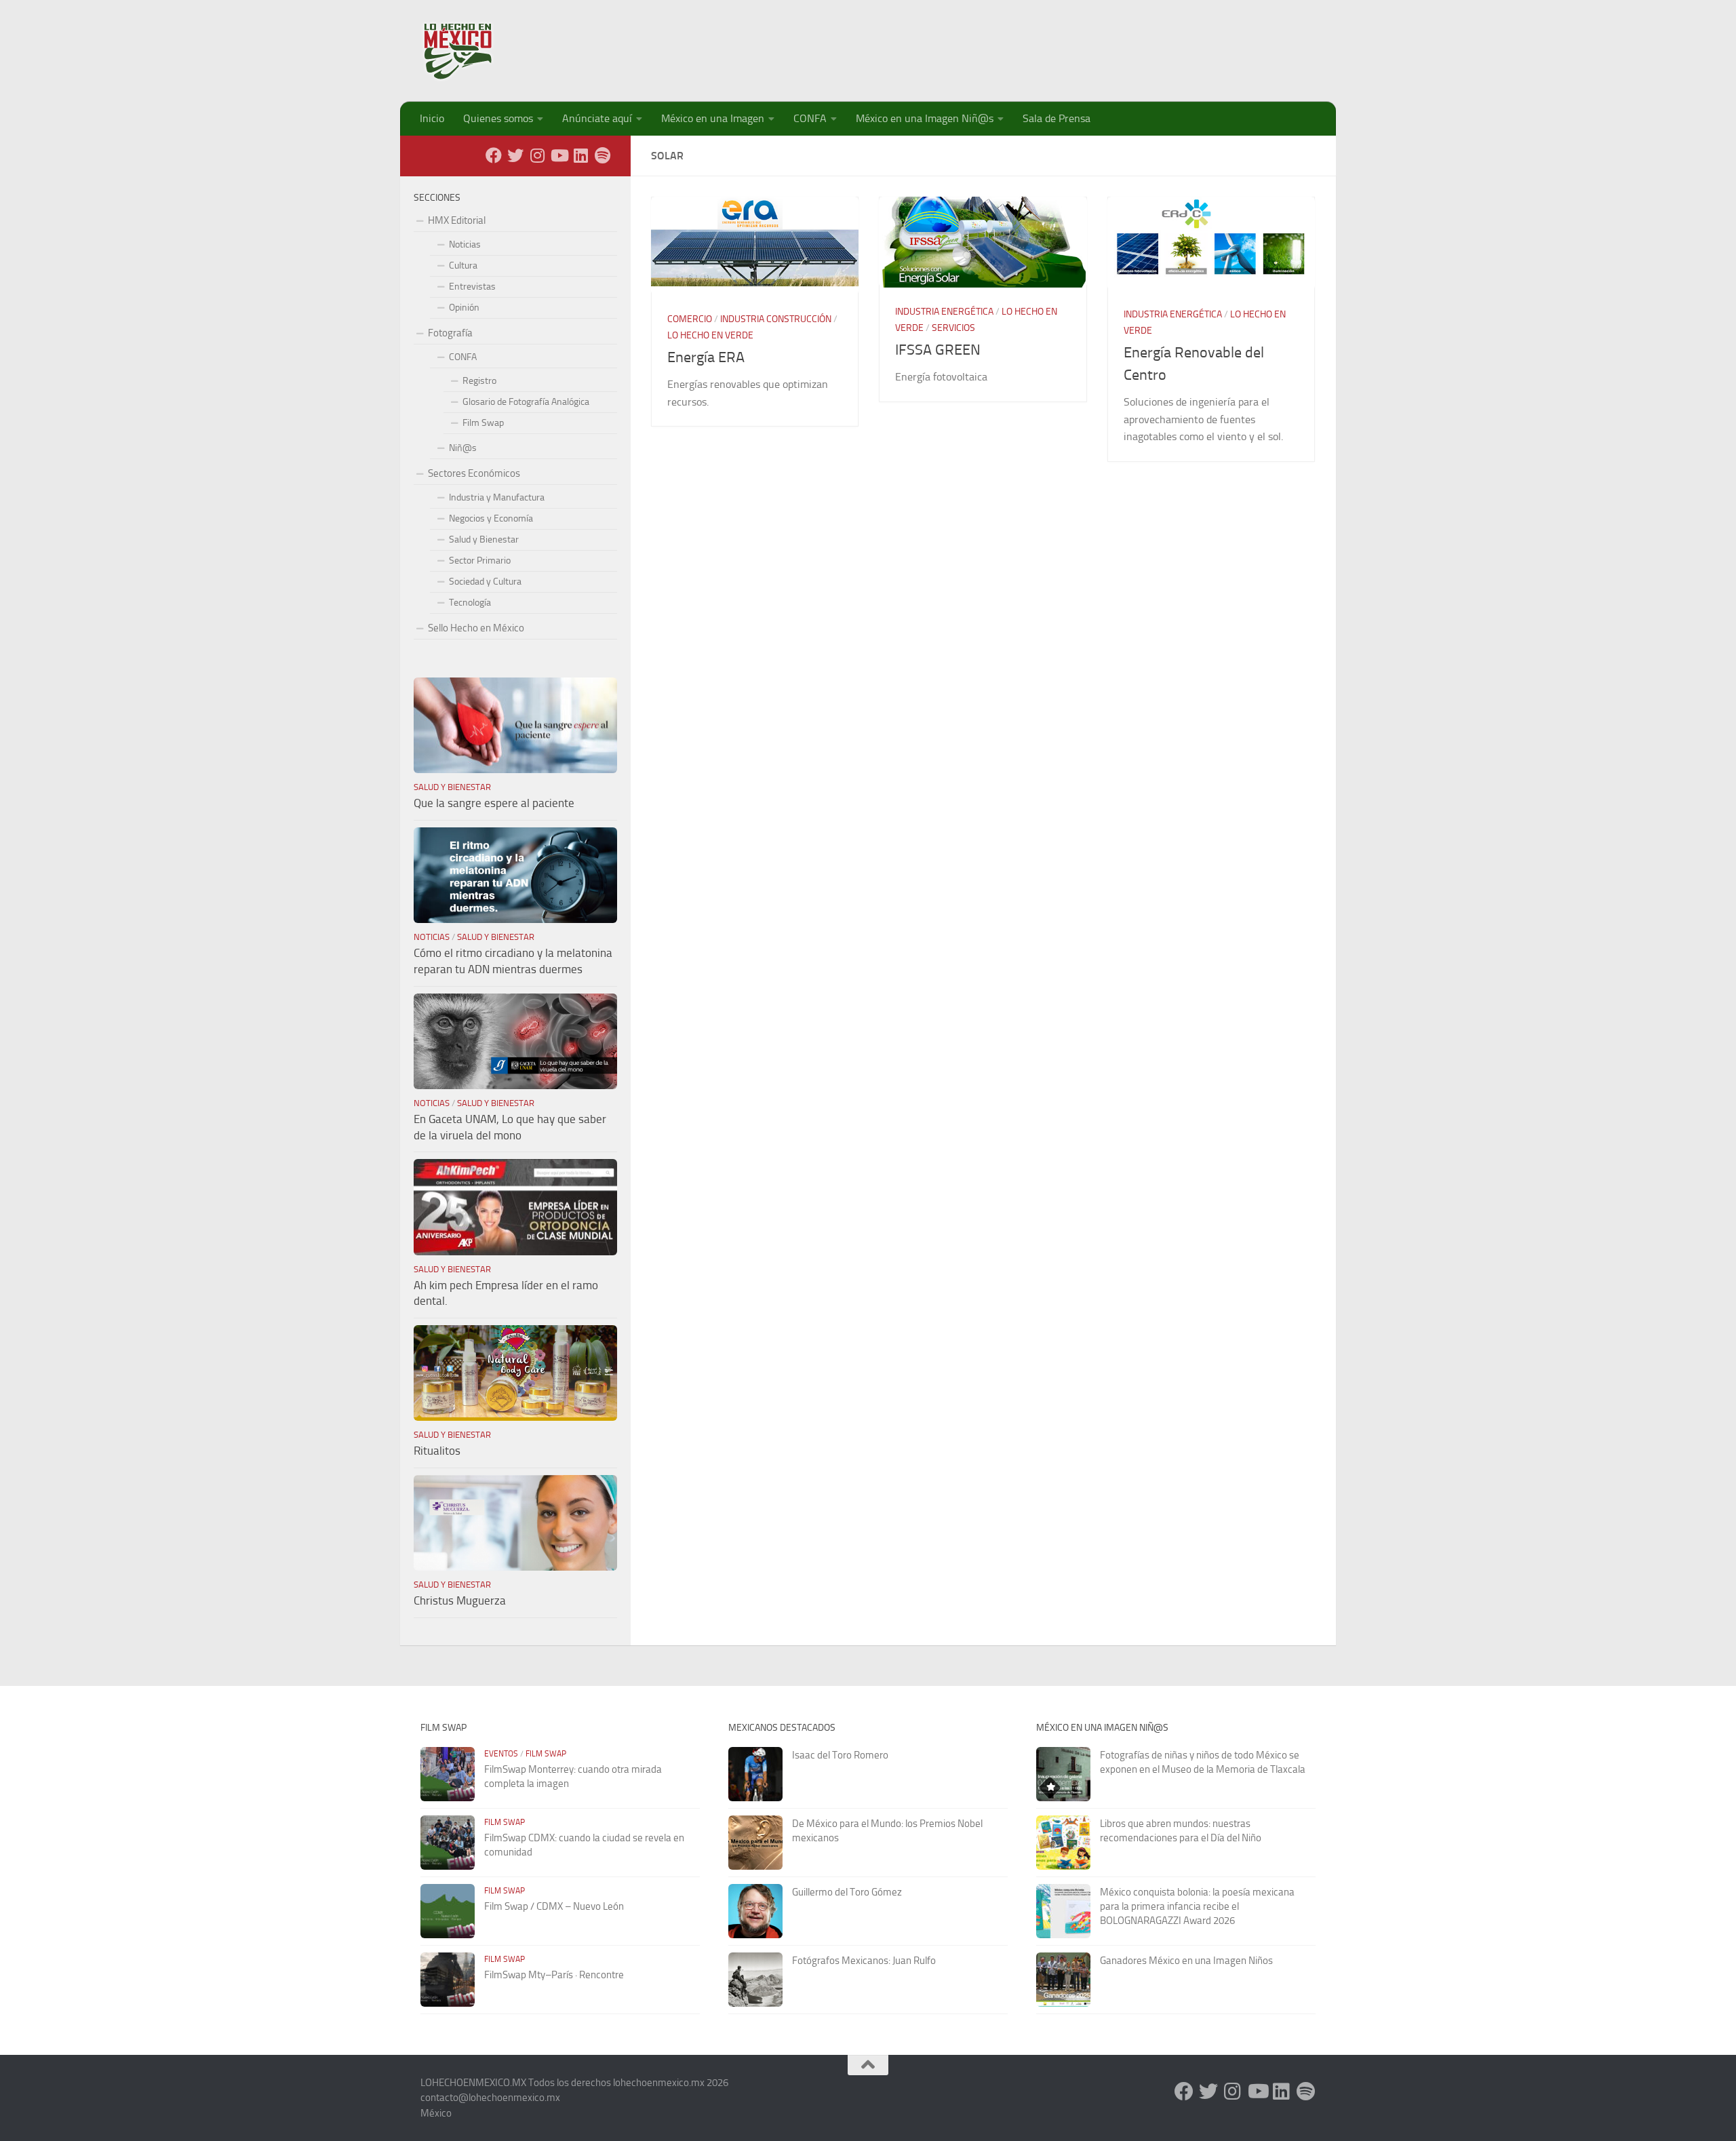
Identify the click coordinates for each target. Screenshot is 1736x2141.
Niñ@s (463, 448)
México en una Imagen (713, 118)
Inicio (432, 118)
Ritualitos (437, 1451)
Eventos (501, 1754)
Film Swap (483, 423)
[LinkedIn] (580, 155)
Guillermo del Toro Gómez (847, 1892)
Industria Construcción (776, 319)
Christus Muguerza (460, 1600)
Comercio (690, 319)
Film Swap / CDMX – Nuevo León (554, 1906)
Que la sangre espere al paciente (494, 803)
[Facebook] (494, 155)
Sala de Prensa (1057, 118)
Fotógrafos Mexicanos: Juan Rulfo (864, 1961)
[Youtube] (559, 155)
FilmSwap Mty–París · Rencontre (554, 1975)
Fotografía (450, 333)
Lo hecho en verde (710, 335)
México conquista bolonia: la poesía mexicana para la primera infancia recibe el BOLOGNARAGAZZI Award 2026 (1197, 1906)
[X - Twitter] (515, 155)
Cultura (463, 266)
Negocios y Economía (491, 518)
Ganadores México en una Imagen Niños (1186, 1961)
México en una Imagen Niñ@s (925, 118)
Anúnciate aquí (597, 118)
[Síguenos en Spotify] (602, 155)
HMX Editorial (457, 220)
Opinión (464, 308)
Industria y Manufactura (497, 497)
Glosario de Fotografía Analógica (526, 402)
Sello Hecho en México (476, 628)
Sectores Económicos (474, 473)
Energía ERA (706, 357)
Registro (479, 381)
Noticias (465, 244)
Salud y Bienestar (484, 539)
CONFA (810, 118)
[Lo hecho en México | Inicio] (470, 51)
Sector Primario (480, 561)
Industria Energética (944, 312)
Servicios (953, 328)
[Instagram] (537, 155)
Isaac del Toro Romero (840, 1755)
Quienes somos (498, 118)
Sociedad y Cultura (485, 582)
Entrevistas (472, 287)
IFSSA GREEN (938, 350)
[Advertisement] (1069, 44)
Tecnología (470, 603)
